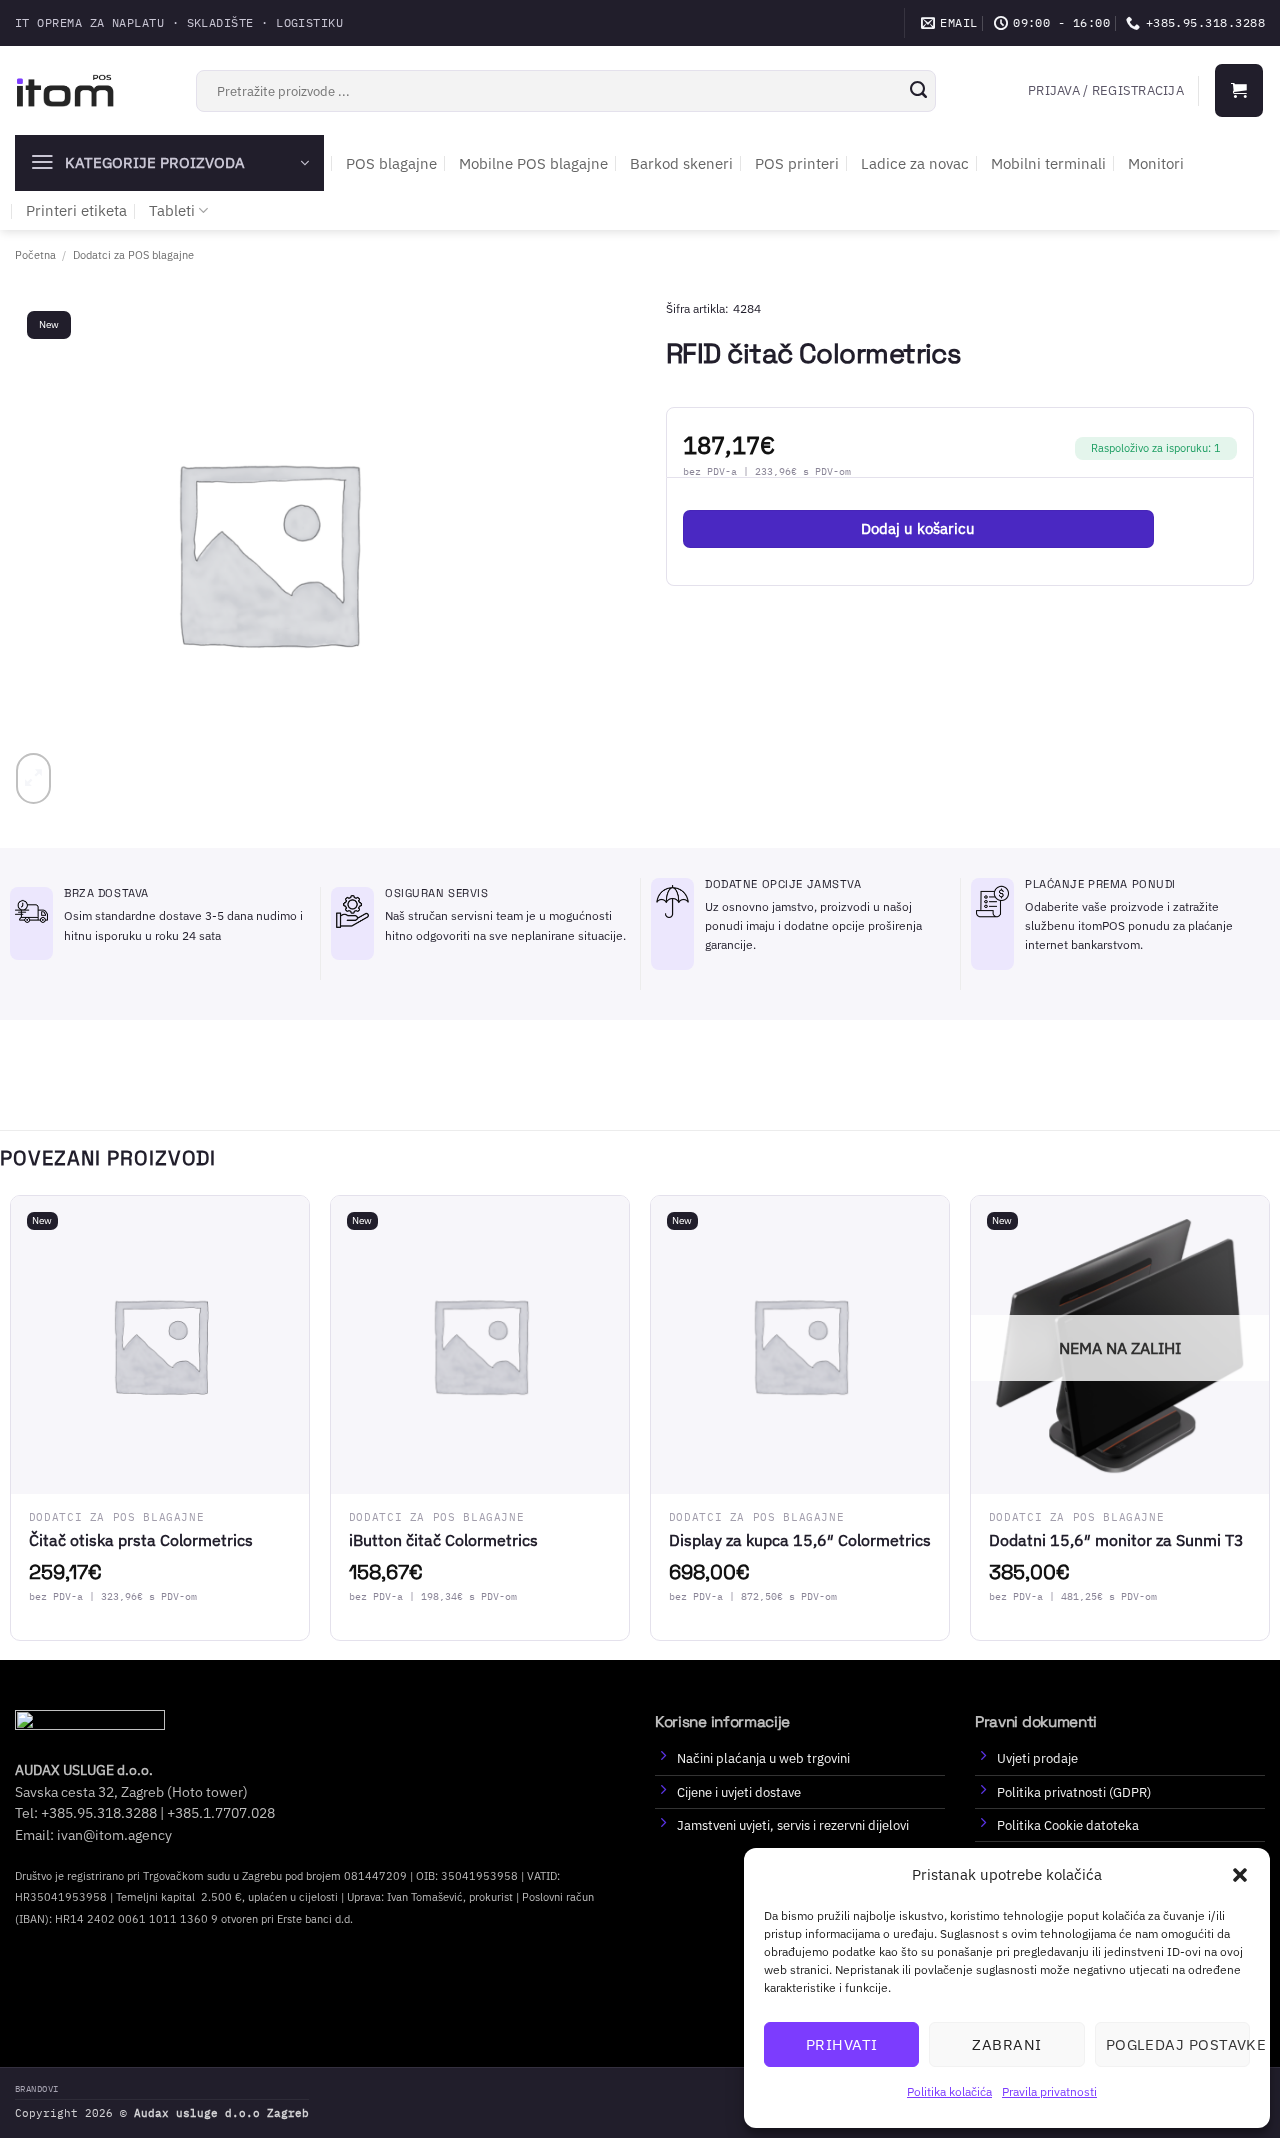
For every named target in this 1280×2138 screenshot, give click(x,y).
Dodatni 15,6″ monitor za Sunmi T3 (1116, 1540)
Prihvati (842, 2044)
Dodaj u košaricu (918, 528)
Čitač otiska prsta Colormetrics (141, 1540)
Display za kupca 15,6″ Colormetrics (800, 1540)
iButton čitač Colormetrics (443, 1540)
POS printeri (797, 163)
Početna (35, 254)
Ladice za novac (915, 163)
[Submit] (918, 91)
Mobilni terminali (1048, 163)
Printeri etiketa (76, 210)
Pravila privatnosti (1049, 2091)
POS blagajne (391, 163)
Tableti (172, 210)
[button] (1240, 1875)
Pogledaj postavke (1178, 2044)
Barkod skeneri (681, 163)
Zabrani (1006, 2044)
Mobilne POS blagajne (533, 163)
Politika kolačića (949, 2091)
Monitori (1156, 163)
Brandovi (37, 2088)
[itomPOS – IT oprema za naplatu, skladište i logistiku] (65, 90)
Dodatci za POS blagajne (133, 254)
